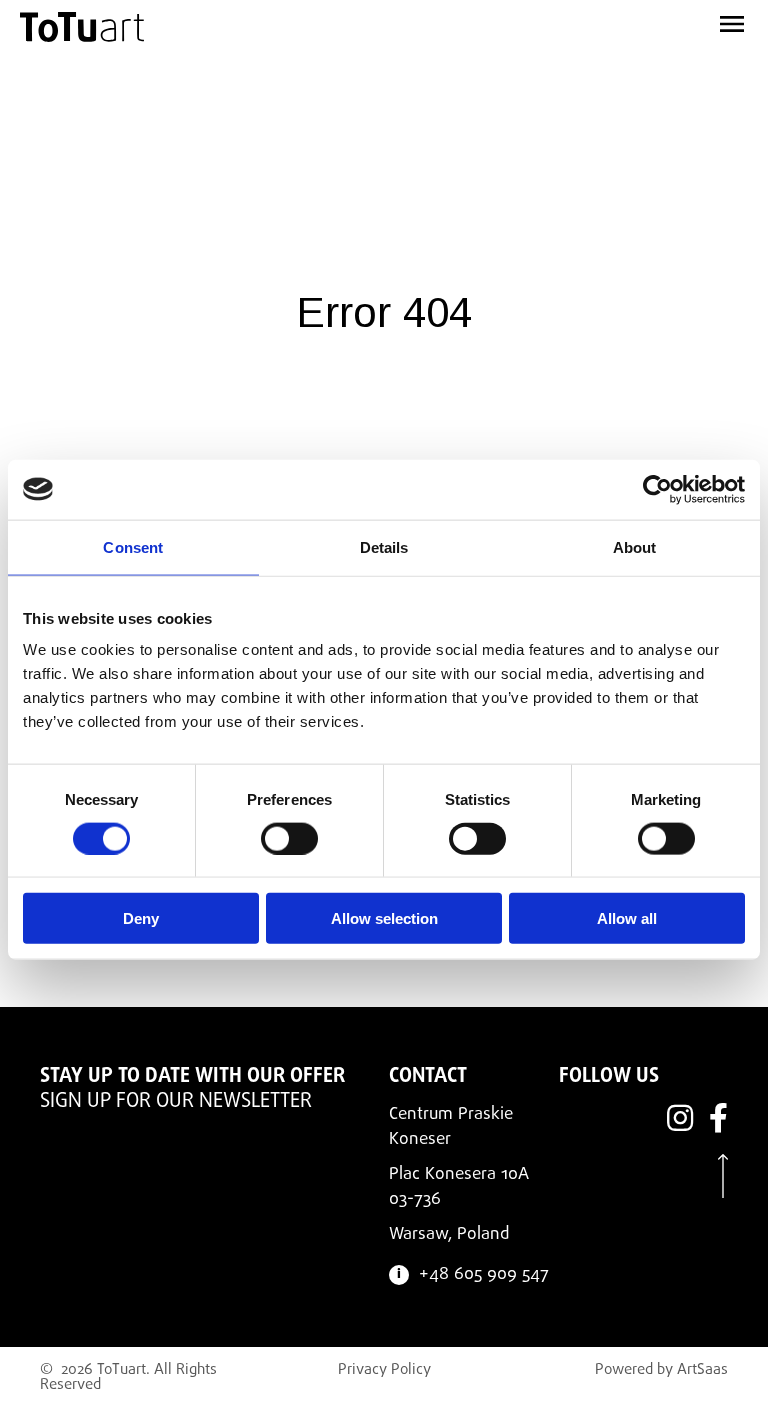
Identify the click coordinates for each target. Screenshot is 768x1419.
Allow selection (384, 918)
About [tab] (635, 546)
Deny (141, 918)
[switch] (289, 838)
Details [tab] (384, 546)
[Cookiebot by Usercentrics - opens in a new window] (657, 489)
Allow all (627, 918)
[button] (614, 20)
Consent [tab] (133, 546)
